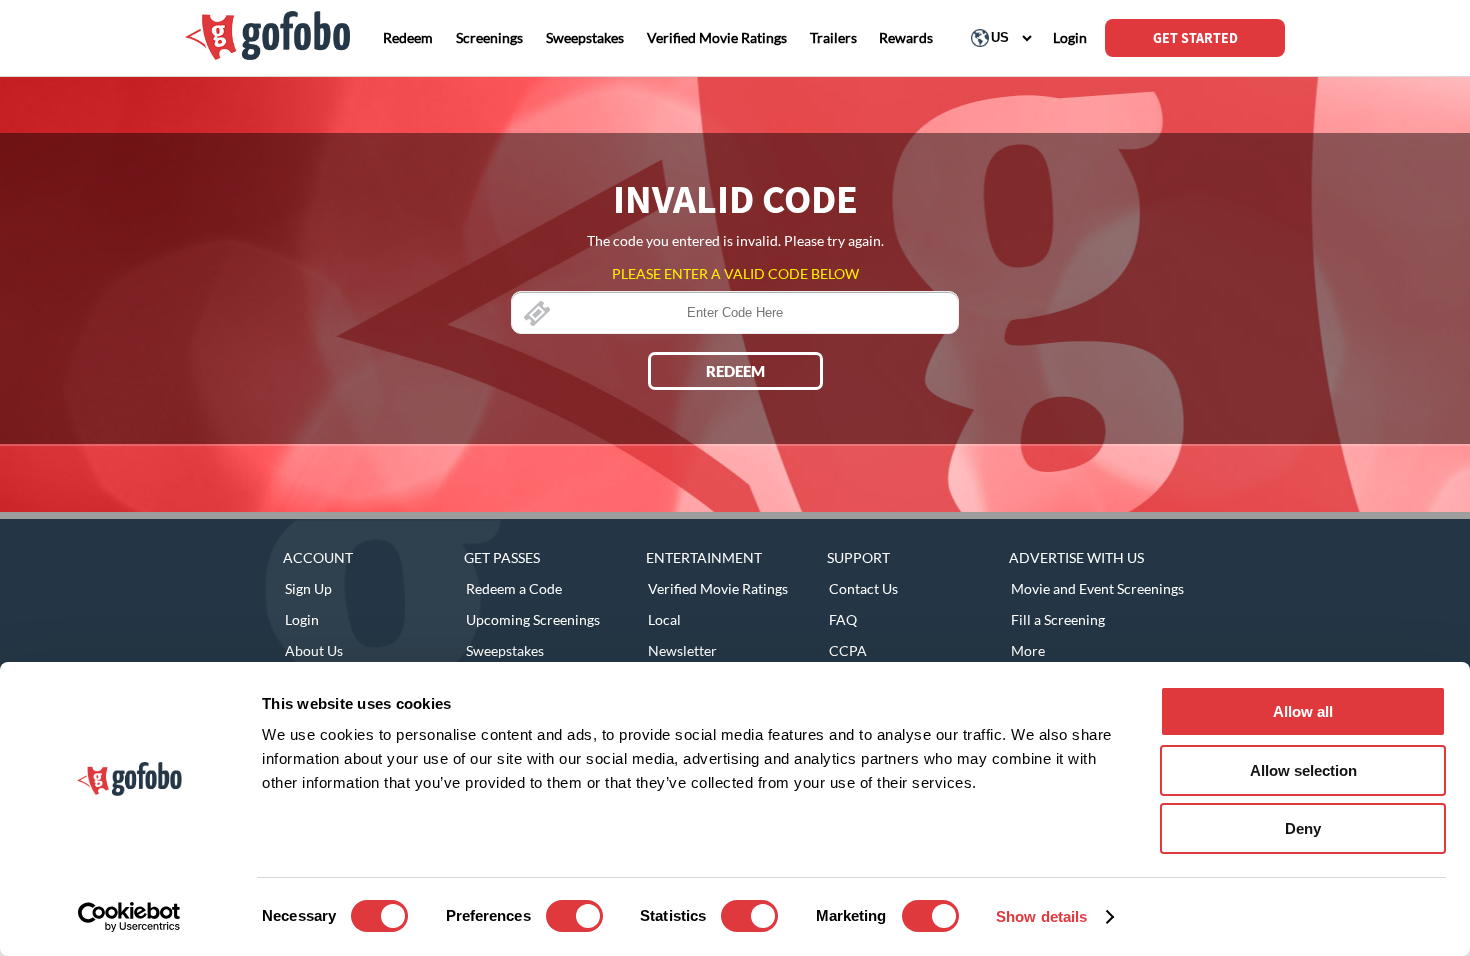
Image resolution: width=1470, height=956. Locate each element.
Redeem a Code (514, 588)
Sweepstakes (505, 650)
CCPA (848, 650)
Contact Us (863, 588)
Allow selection (1303, 770)
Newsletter (682, 650)
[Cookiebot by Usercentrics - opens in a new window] (129, 917)
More (1028, 650)
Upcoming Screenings (533, 619)
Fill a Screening (1058, 619)
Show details (1041, 916)
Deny (1303, 828)
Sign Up (308, 588)
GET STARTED (1195, 38)
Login (302, 619)
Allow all (1303, 711)
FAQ (843, 619)
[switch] (574, 916)
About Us (314, 650)
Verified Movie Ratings (718, 588)
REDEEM (735, 371)
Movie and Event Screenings (1097, 588)
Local (664, 619)
